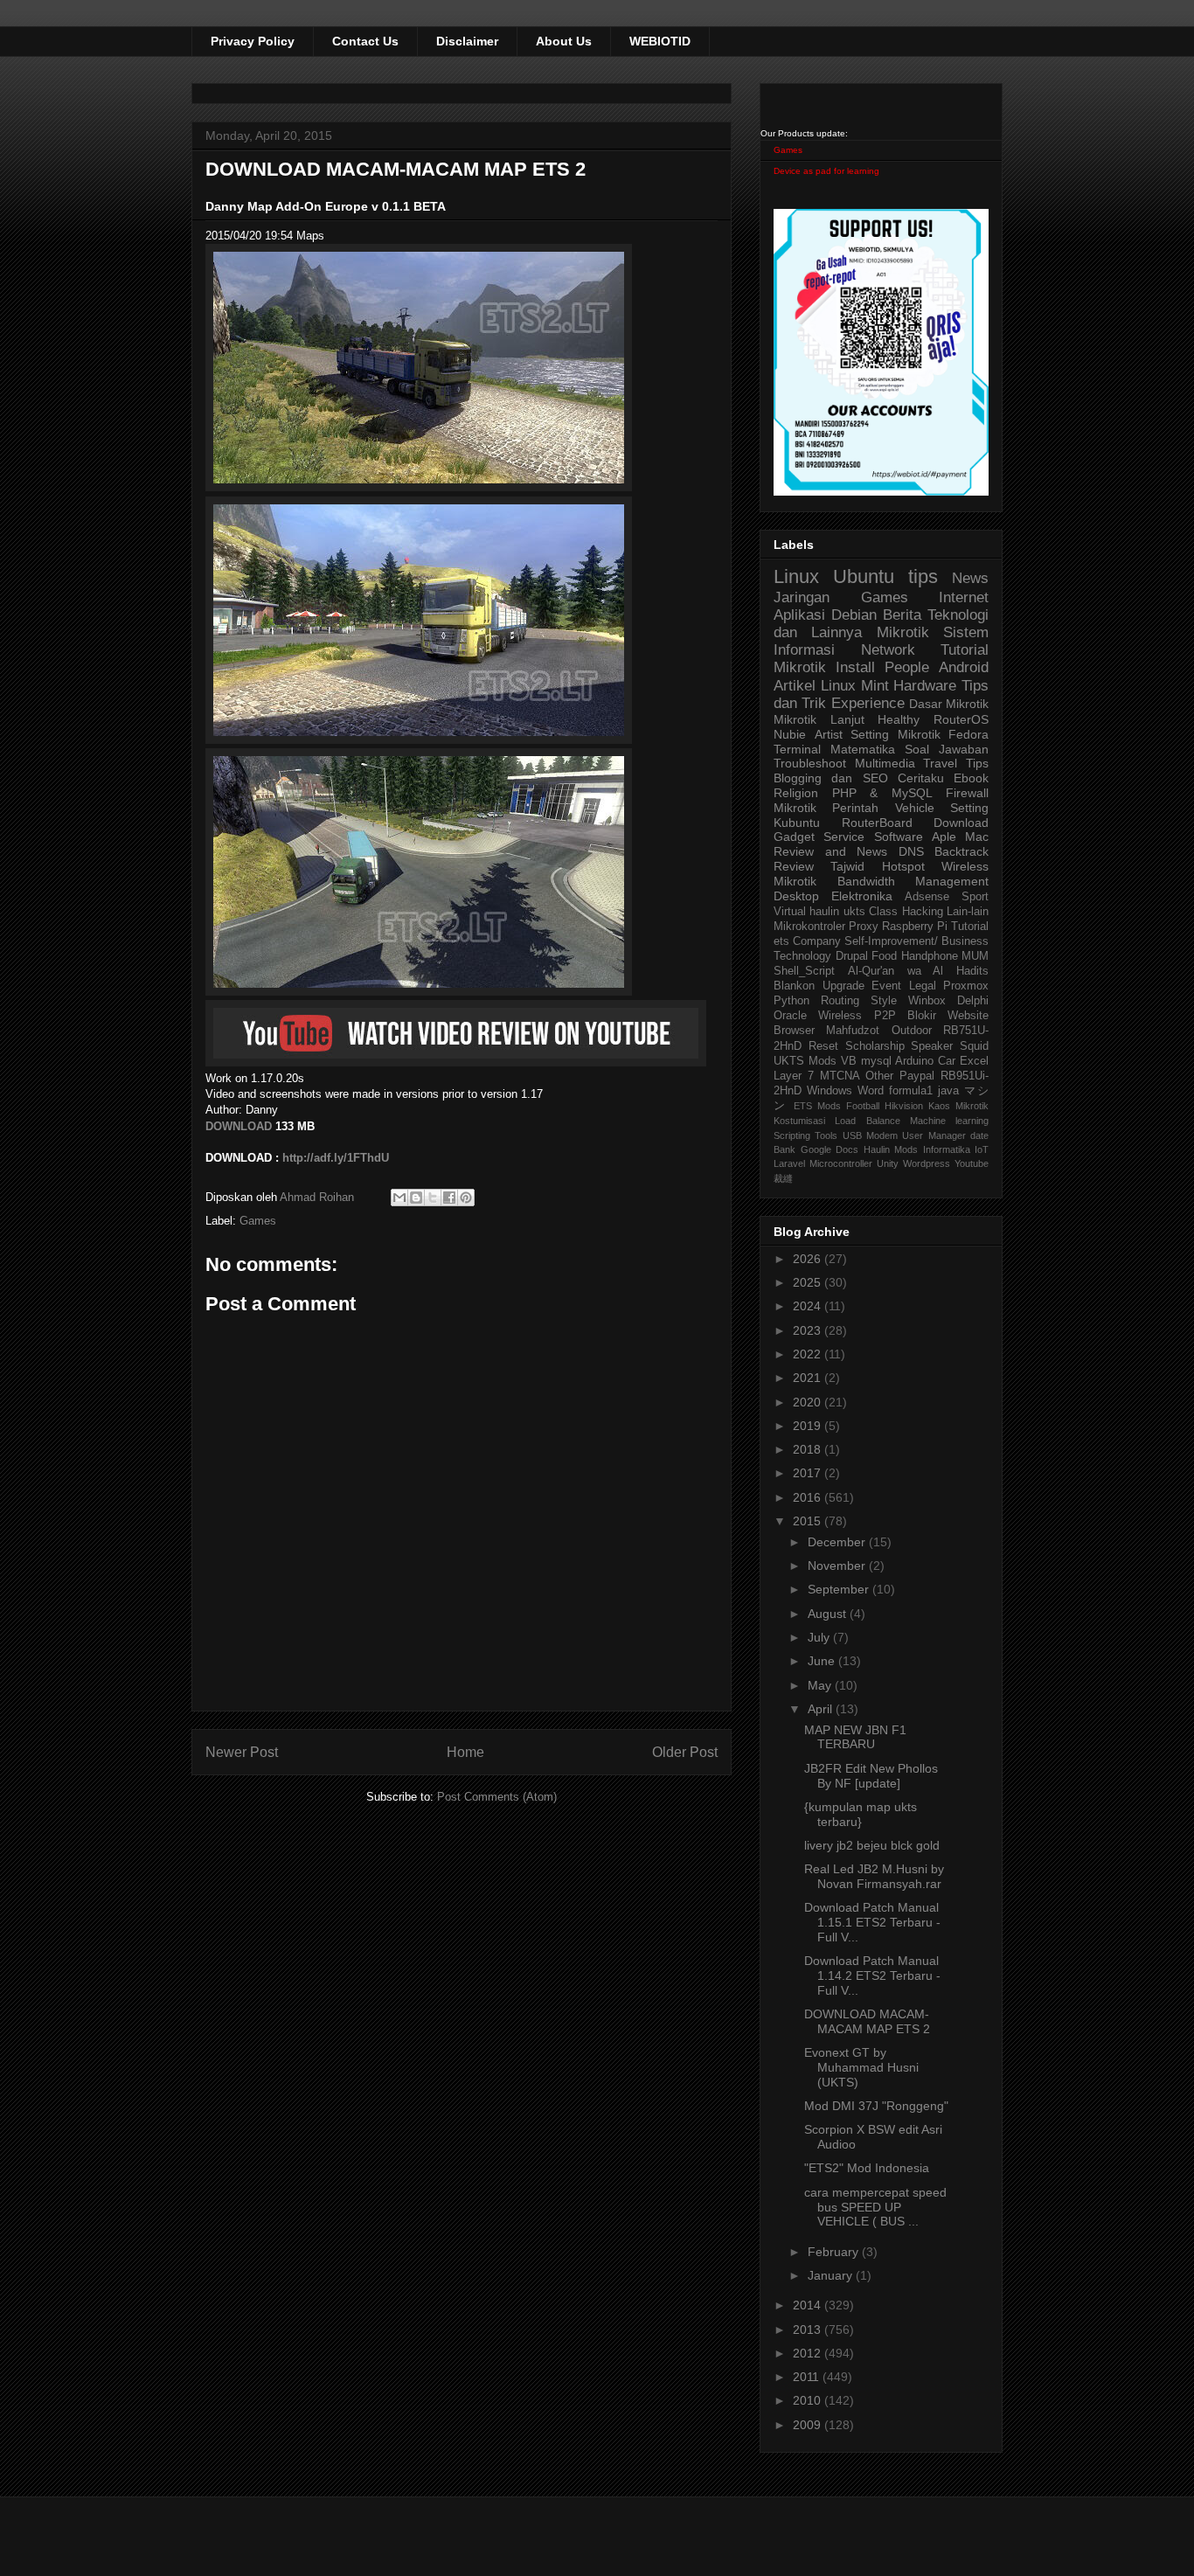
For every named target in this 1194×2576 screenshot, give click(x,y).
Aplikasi (799, 615)
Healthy (899, 719)
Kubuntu (797, 823)
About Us (564, 41)
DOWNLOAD (239, 1126)
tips (923, 576)
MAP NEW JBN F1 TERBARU (855, 1737)
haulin (824, 912)
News (970, 578)
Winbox (927, 1001)
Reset (823, 1046)
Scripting (792, 1135)
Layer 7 (794, 1076)
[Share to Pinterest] (466, 1198)
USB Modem (870, 1135)
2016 (809, 1497)
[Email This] (399, 1198)
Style (884, 1001)
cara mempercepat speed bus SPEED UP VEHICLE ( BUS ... (875, 2207)
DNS (911, 851)
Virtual (790, 912)
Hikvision (904, 1106)
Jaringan (802, 597)
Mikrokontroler (809, 927)
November (838, 1566)
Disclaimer (467, 41)
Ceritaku (921, 778)
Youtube (972, 1163)
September (840, 1589)
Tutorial (970, 927)
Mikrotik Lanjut (819, 719)
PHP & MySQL (882, 793)
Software (899, 837)
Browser (794, 1031)
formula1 (911, 1091)
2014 (809, 2305)
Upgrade (843, 986)
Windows (830, 1091)
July (820, 1637)
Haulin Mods (891, 1149)
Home (465, 1752)
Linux (796, 576)
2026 (809, 1259)
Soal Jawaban (947, 749)
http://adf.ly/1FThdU (336, 1158)
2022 (809, 1354)
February (835, 2252)
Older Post (685, 1752)
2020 (809, 1402)
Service (844, 837)
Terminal (797, 749)
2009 (809, 2425)
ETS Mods (817, 1106)
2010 (809, 2400)
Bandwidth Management (913, 881)
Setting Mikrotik (895, 734)
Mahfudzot (853, 1031)
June (823, 1661)
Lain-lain (968, 912)
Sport (975, 897)
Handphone (930, 956)
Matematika (863, 749)
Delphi (973, 1001)
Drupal (852, 956)
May (821, 1685)
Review (794, 866)
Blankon (794, 986)
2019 (809, 1426)
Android (964, 667)
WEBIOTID (660, 41)
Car (947, 1061)
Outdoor (912, 1031)
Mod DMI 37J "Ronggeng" (876, 2106)
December (838, 1542)
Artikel (795, 686)
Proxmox (966, 986)
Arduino (914, 1061)
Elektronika (862, 896)
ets (781, 941)
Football (863, 1106)
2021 (809, 1378)
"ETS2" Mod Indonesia (867, 2168)
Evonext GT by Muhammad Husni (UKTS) (861, 2067)
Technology (802, 956)
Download (961, 823)
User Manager (934, 1135)
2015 (809, 1521)
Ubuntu (864, 576)
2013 (809, 2330)
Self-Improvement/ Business (916, 941)
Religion (796, 793)
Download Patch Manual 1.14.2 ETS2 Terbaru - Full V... (872, 1975)
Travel (940, 763)
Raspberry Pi (915, 927)
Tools (826, 1135)
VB (849, 1061)
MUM (975, 956)
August (829, 1614)
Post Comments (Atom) (497, 1797)
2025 (809, 1282)
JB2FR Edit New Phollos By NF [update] (871, 1776)
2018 (809, 1449)
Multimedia (885, 763)
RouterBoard (877, 823)
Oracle (790, 1016)
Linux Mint (855, 686)
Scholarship (875, 1046)
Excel (974, 1061)
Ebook (971, 778)
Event (886, 986)
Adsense (927, 897)
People (907, 667)
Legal (923, 986)
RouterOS (961, 719)
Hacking (923, 912)
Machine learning (949, 1121)
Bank (784, 1149)
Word (871, 1091)
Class (883, 912)
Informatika (947, 1149)
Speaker (932, 1046)
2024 (809, 1306)
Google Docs (830, 1149)
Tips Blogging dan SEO (881, 771)
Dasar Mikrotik (949, 704)
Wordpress (927, 1163)
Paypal (917, 1076)
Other (879, 1076)
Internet (964, 597)
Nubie (790, 734)
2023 (809, 1330)
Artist (829, 734)
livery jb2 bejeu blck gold (872, 1845)
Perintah (855, 808)
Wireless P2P (857, 1016)
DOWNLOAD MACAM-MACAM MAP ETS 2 (867, 2021)
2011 (808, 2377)
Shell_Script (804, 971)
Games (258, 1221)
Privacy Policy (253, 41)
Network (888, 650)
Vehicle (915, 808)
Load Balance (867, 1121)
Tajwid (847, 866)
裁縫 (783, 1178)
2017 (809, 1473)
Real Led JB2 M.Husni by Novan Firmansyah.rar (874, 1876)
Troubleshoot (810, 763)
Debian (854, 615)
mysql (876, 1061)
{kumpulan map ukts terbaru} (861, 1814)
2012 (809, 2353)
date (979, 1135)
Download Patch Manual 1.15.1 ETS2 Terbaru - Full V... (872, 1922)
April (822, 1709)
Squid (974, 1046)
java (948, 1091)
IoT (982, 1149)
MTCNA (840, 1076)
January (832, 2275)
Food (884, 956)
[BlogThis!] (416, 1198)
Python (791, 1001)
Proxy (864, 927)
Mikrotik (903, 632)
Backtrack (961, 851)
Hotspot (903, 866)
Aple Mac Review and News (881, 844)
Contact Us (365, 41)
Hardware (925, 686)
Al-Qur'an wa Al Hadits (918, 971)
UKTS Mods (805, 1061)
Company (817, 941)
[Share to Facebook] (449, 1198)
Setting (969, 808)
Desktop (796, 896)
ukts (854, 912)
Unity (888, 1163)
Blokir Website (948, 1016)
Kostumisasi (799, 1121)
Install (855, 667)
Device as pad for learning (826, 171)
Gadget (794, 837)
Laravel (789, 1163)
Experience (868, 703)
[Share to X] (433, 1198)
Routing (840, 1001)
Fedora (968, 734)
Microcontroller (841, 1163)
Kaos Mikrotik (958, 1106)
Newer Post (242, 1752)
